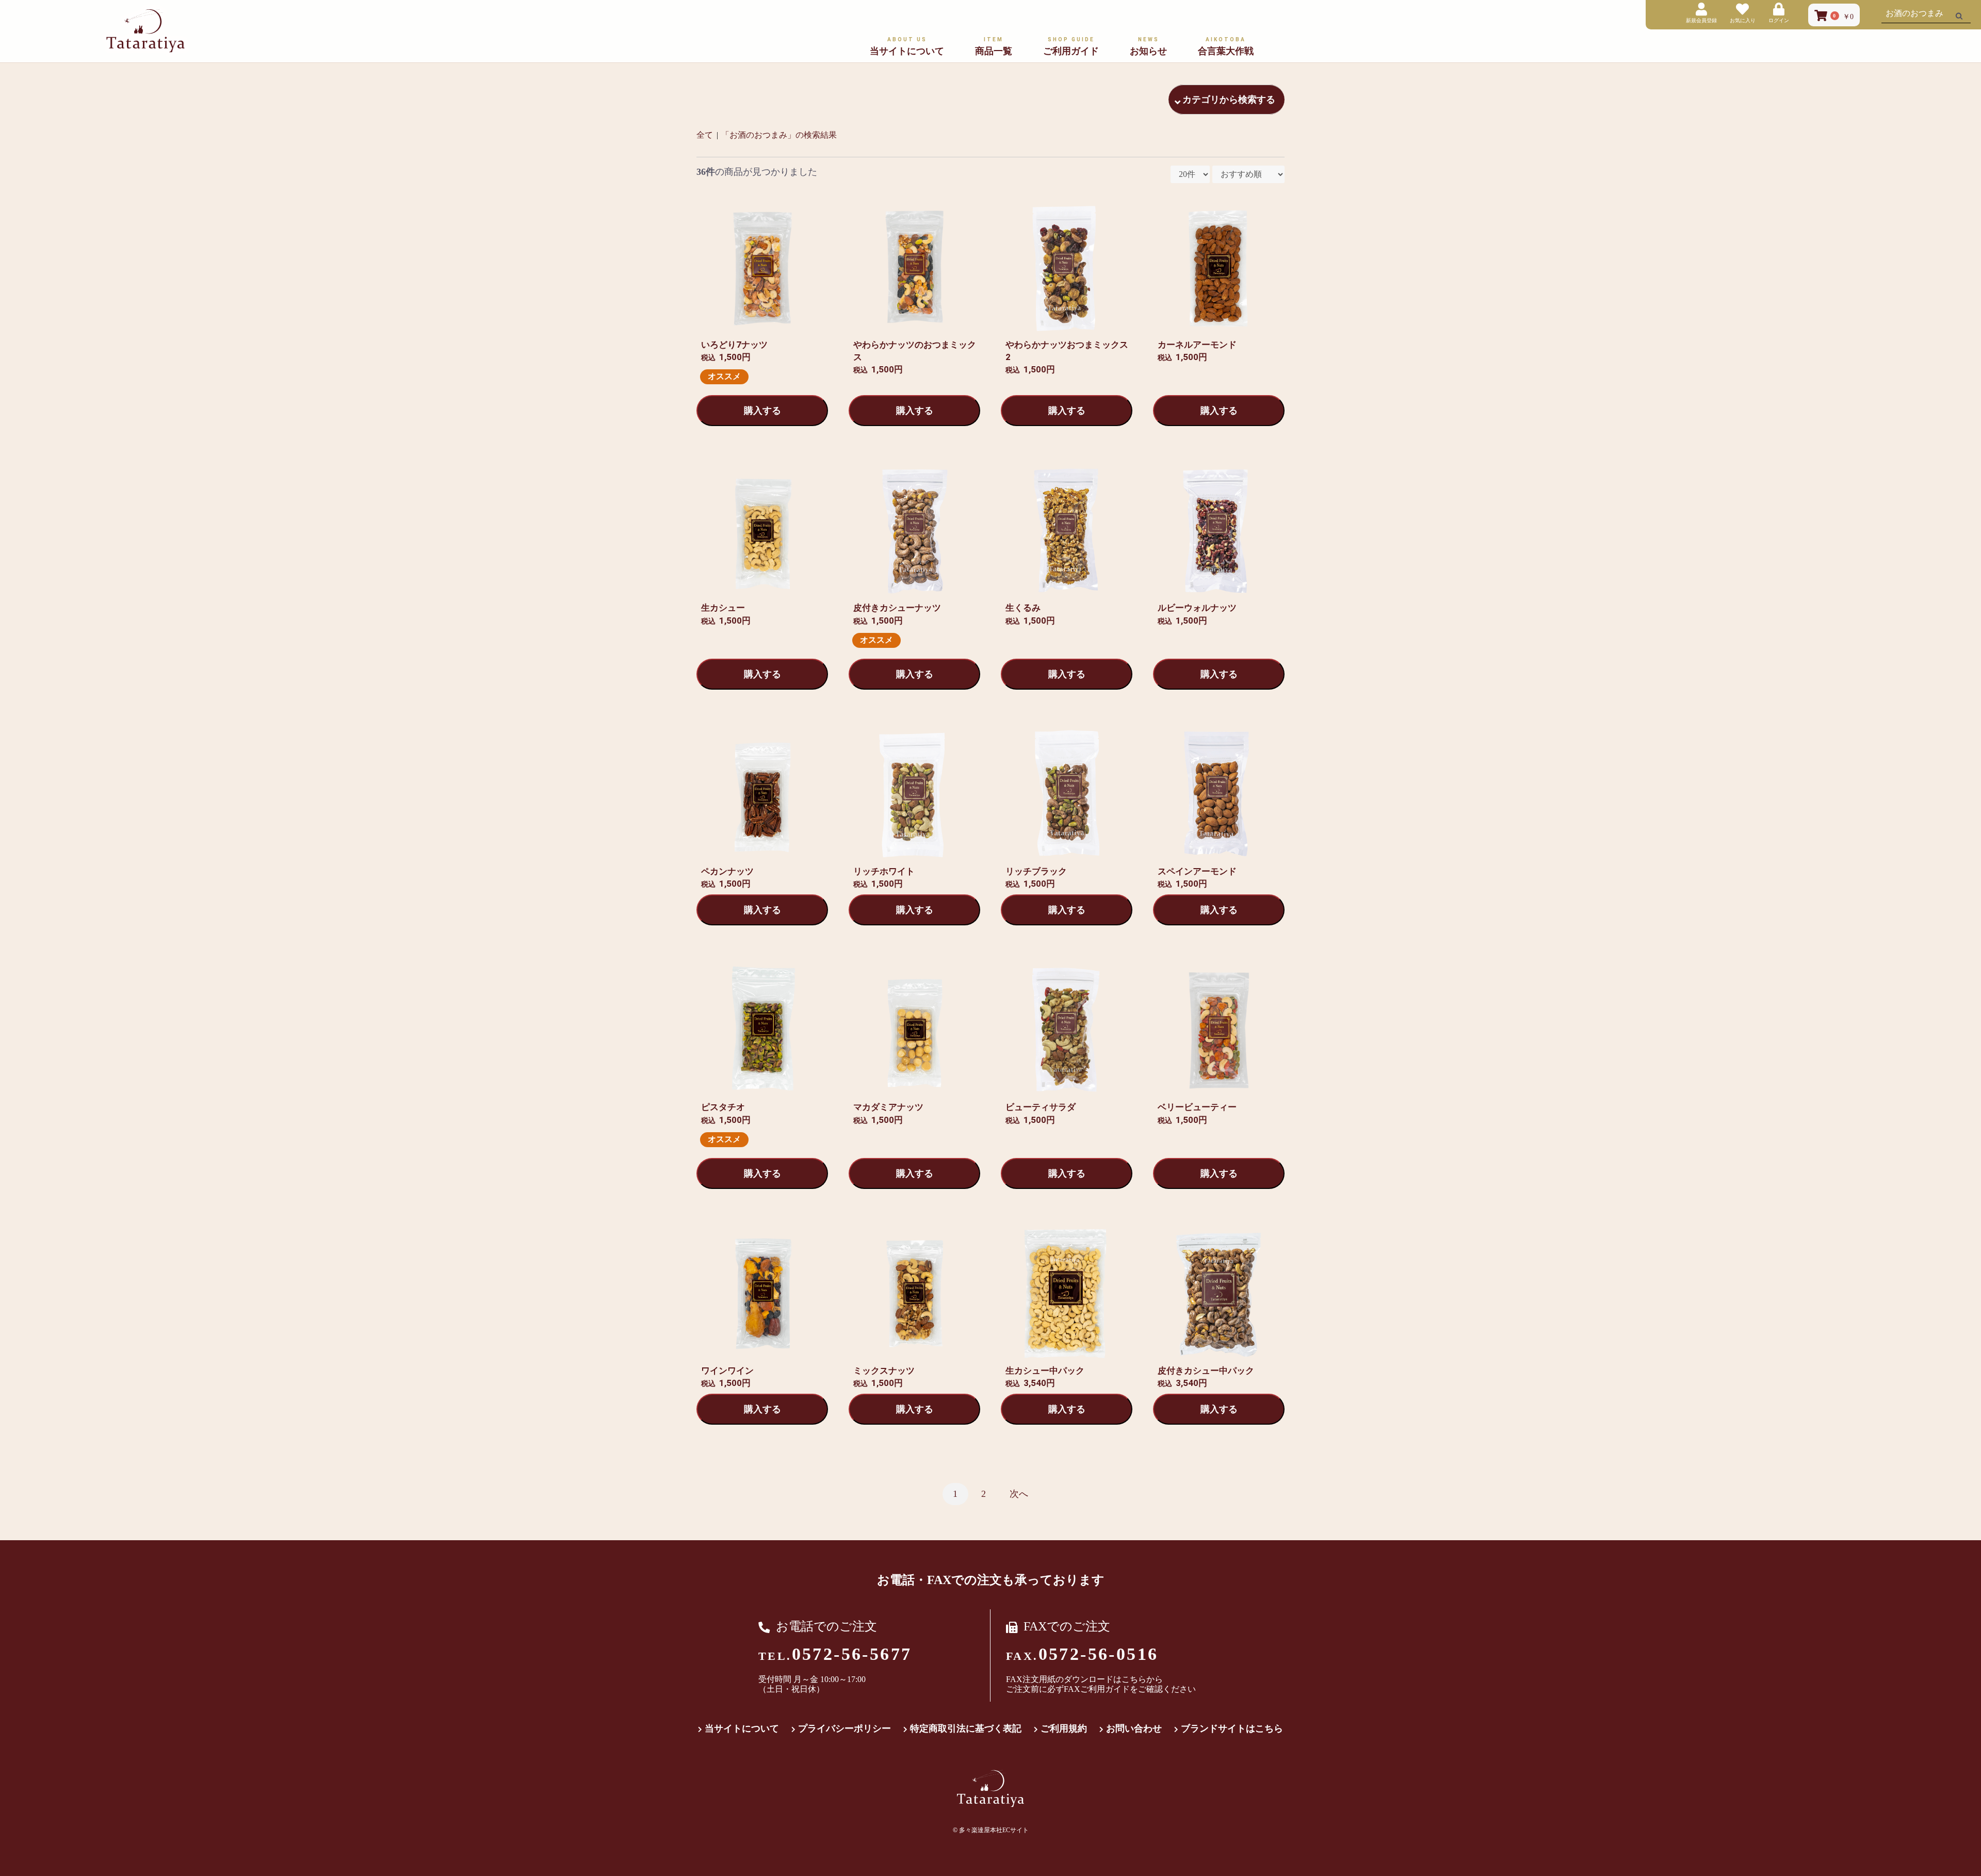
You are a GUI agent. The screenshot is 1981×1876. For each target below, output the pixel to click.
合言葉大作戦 (1226, 46)
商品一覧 (994, 46)
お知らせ (1148, 46)
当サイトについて (907, 46)
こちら (1134, 1679)
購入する (762, 411)
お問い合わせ (1134, 1728)
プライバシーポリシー (845, 1728)
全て (705, 135)
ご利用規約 (1064, 1728)
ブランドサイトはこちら (1232, 1728)
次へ (1019, 1494)
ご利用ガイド (1071, 46)
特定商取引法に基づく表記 (966, 1728)
